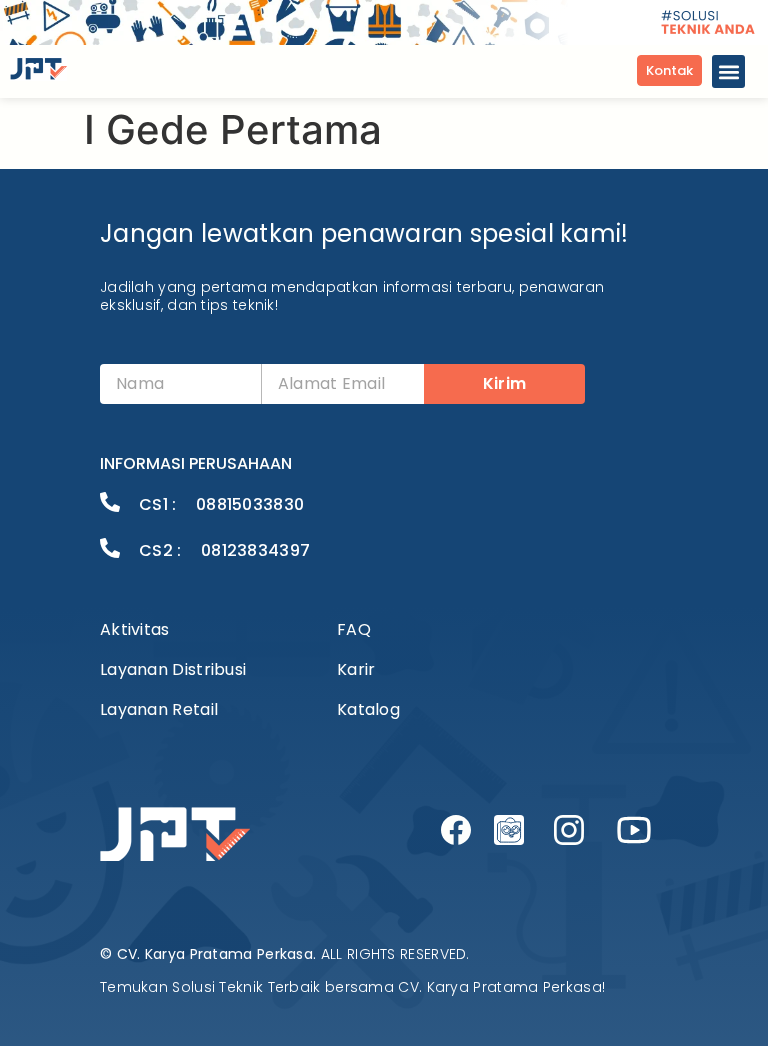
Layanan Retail (159, 709)
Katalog (368, 709)
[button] (728, 71)
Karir (356, 669)
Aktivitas (135, 629)
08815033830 (250, 504)
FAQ (354, 629)
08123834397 (255, 550)
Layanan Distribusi (173, 669)
